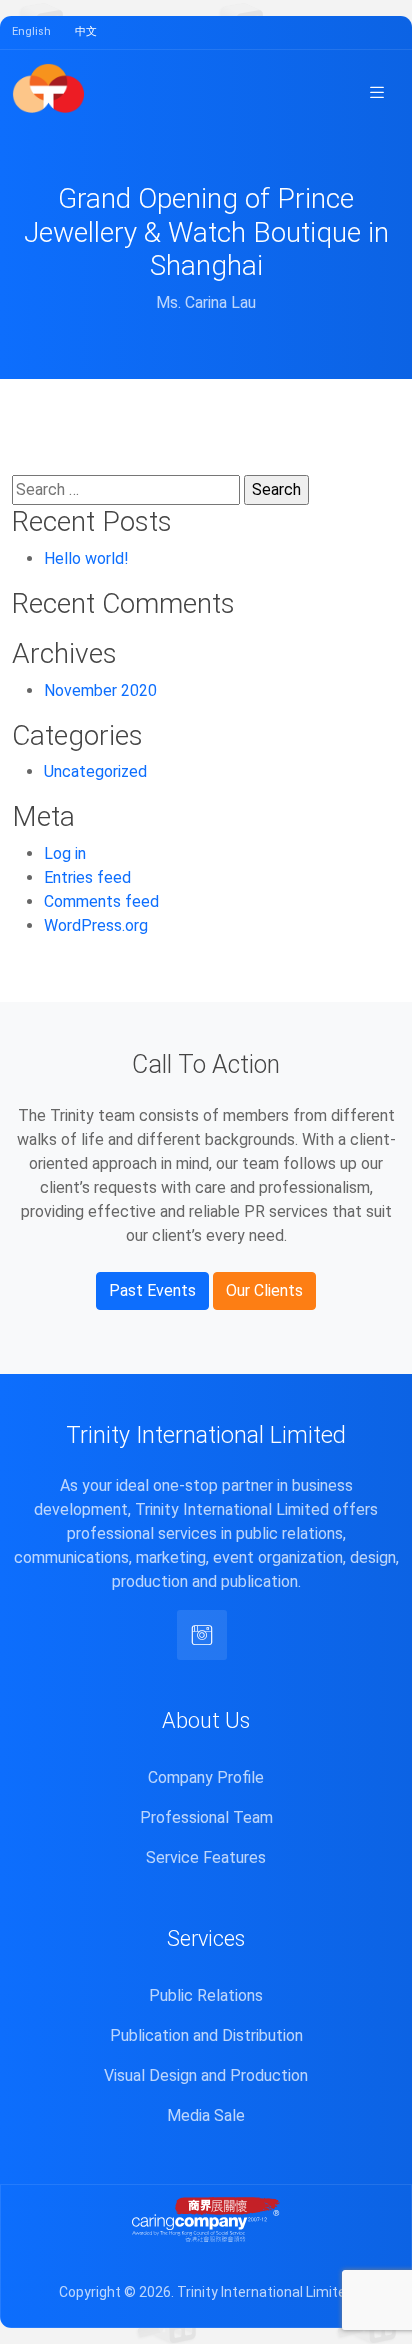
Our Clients (264, 1290)
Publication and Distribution (206, 2035)
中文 (86, 31)
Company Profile (206, 1777)
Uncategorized (95, 771)
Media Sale (206, 2115)
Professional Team (206, 1817)
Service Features (206, 1857)
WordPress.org (96, 925)
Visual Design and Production (206, 2075)
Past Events (152, 1290)
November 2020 (100, 690)
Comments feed (101, 901)
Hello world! (86, 558)
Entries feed (87, 877)
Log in (65, 853)
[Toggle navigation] (377, 92)
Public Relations (206, 1995)
